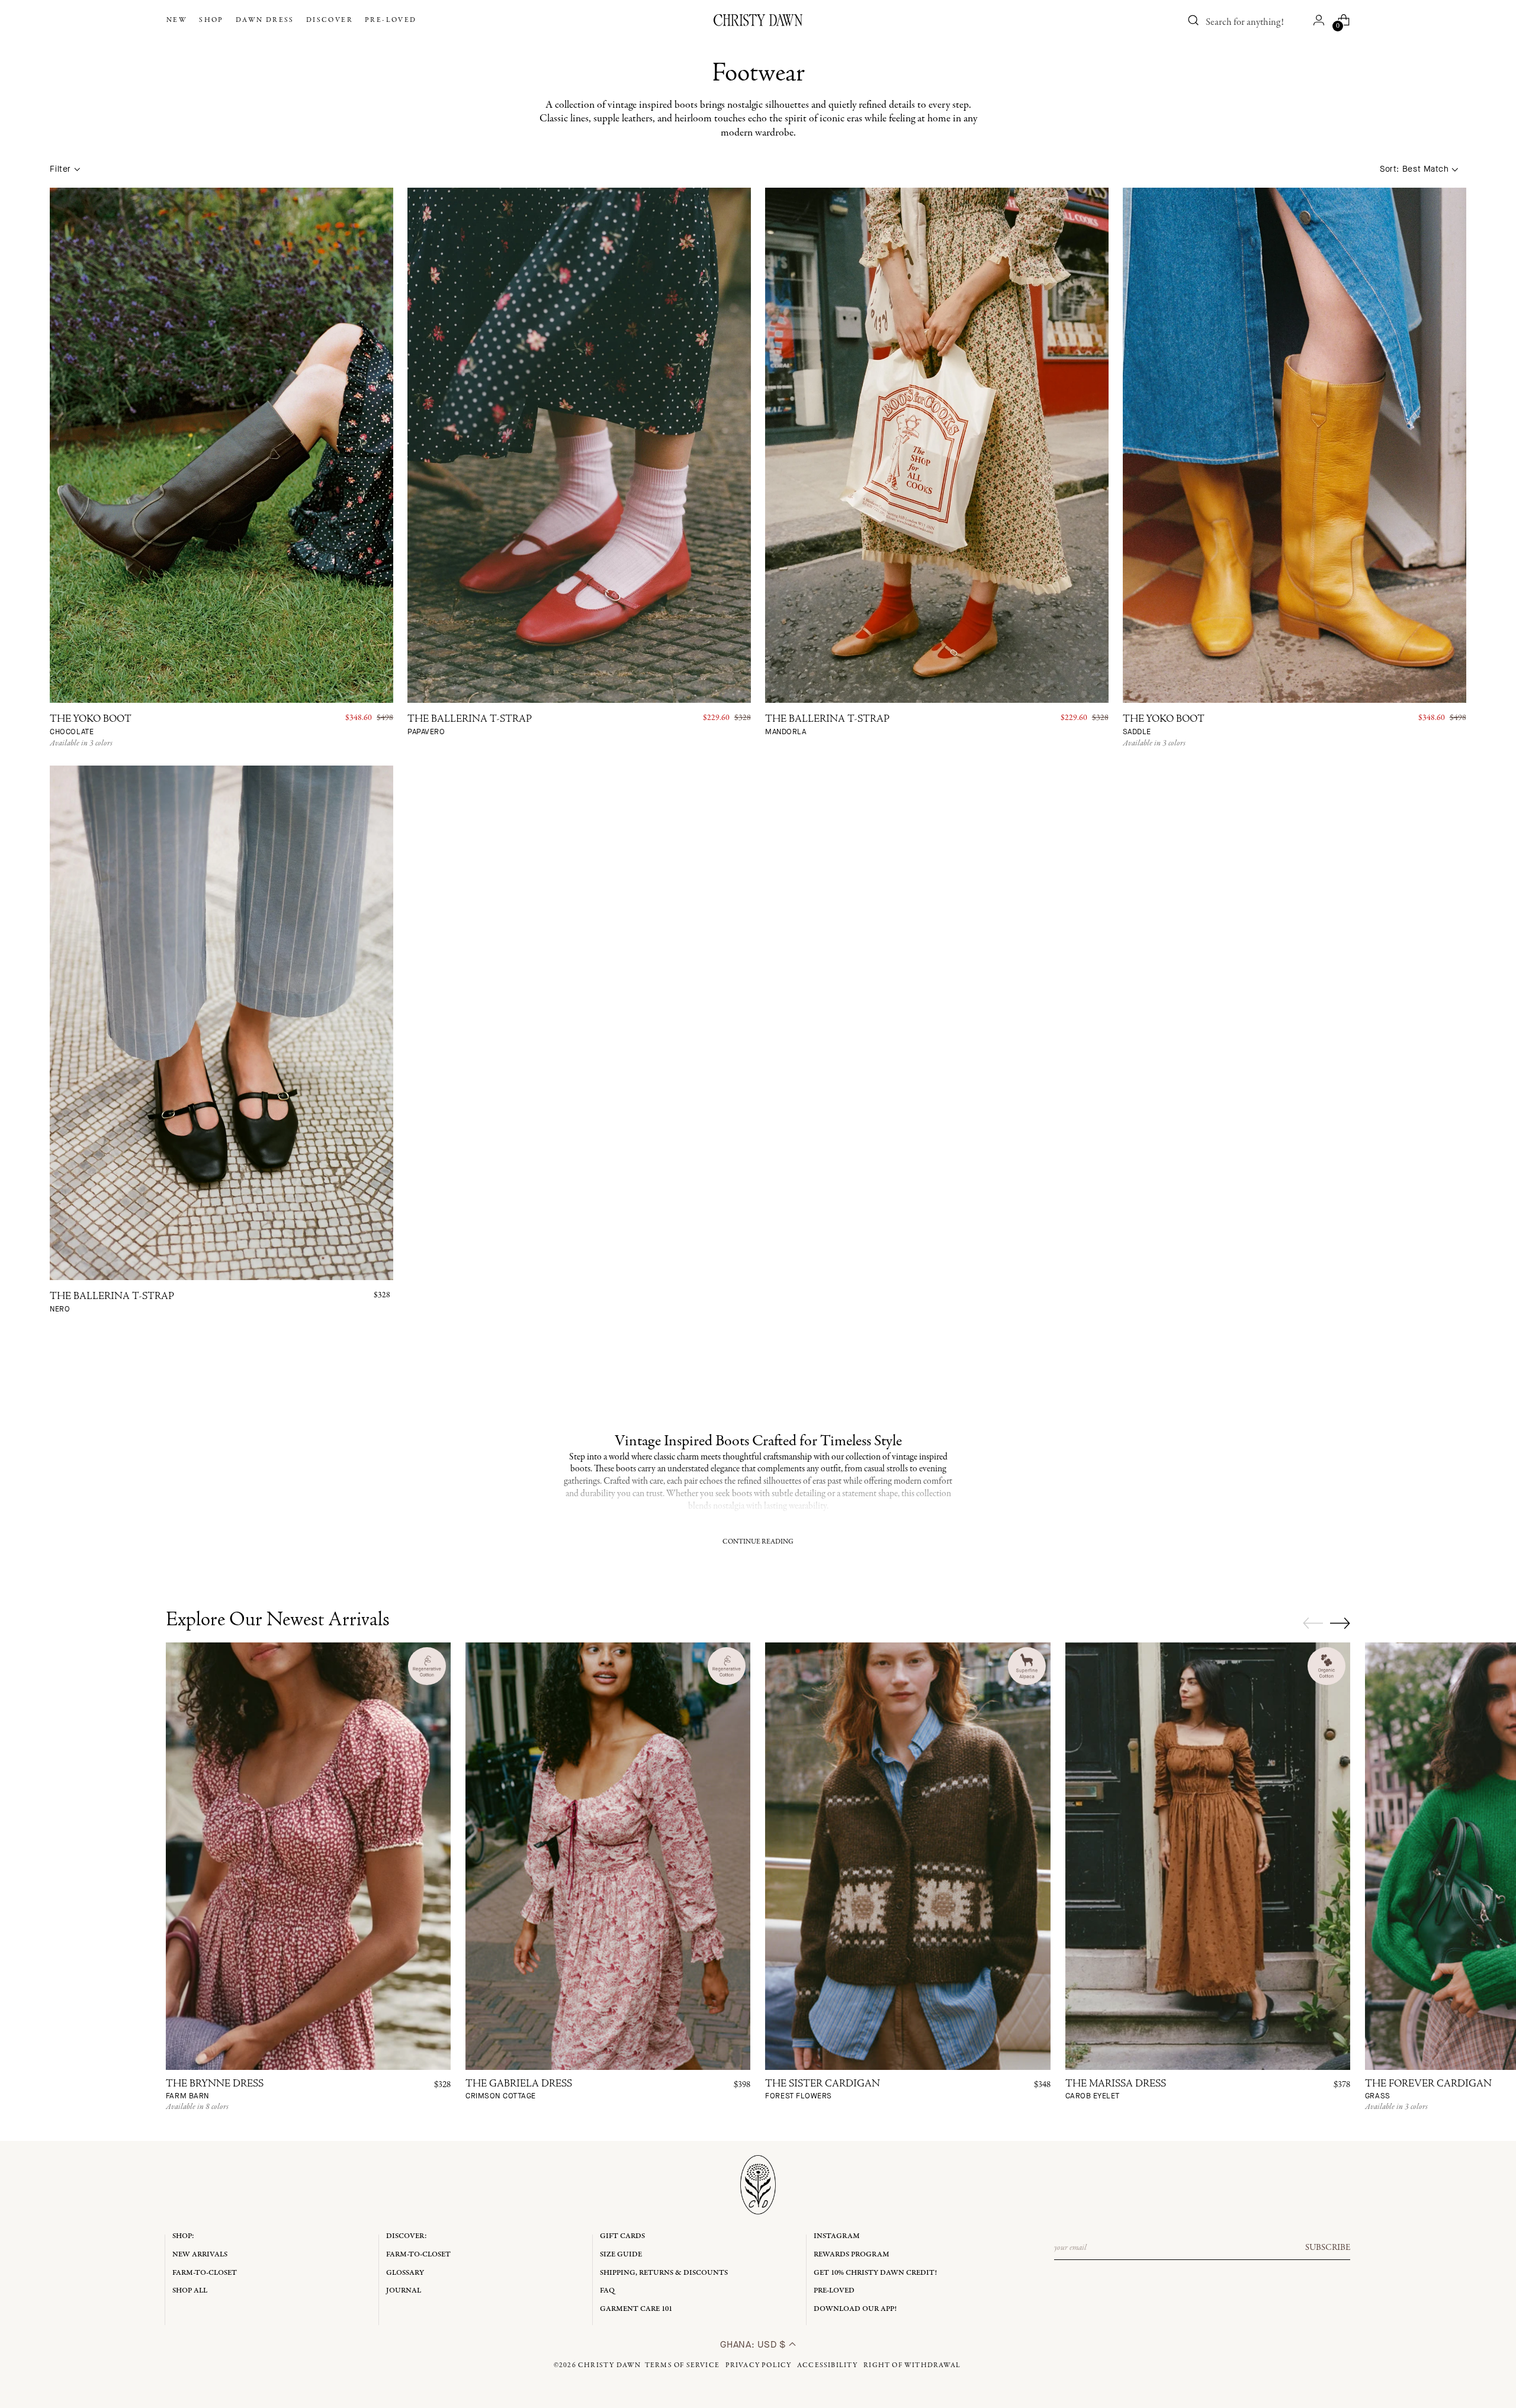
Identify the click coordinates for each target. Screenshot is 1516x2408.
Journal (404, 2290)
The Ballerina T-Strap (470, 726)
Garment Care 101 (636, 2309)
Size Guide (621, 2254)
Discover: (407, 2236)
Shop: (183, 2236)
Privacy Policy (759, 2365)
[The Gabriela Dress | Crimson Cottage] (608, 1856)
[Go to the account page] (1319, 20)
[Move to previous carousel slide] (1313, 1623)
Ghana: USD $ (754, 2344)
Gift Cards (622, 2236)
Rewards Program (852, 2254)
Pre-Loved (834, 2290)
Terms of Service (682, 2365)
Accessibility (828, 2365)
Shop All (190, 2290)
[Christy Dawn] (758, 20)
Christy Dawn (609, 2365)
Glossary (405, 2273)
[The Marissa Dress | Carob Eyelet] (1208, 1856)
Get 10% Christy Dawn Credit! (875, 2273)
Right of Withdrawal (912, 2365)
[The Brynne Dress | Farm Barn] (308, 1856)
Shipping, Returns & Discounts (664, 2273)
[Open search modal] (1193, 20)
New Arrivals (200, 2254)
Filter (60, 169)
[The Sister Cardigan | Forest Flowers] (908, 1856)
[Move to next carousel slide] (1340, 1623)
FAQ (607, 2290)
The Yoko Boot (91, 726)
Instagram (837, 2236)
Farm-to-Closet (205, 2273)
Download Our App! (855, 2309)
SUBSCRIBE (1328, 2248)
